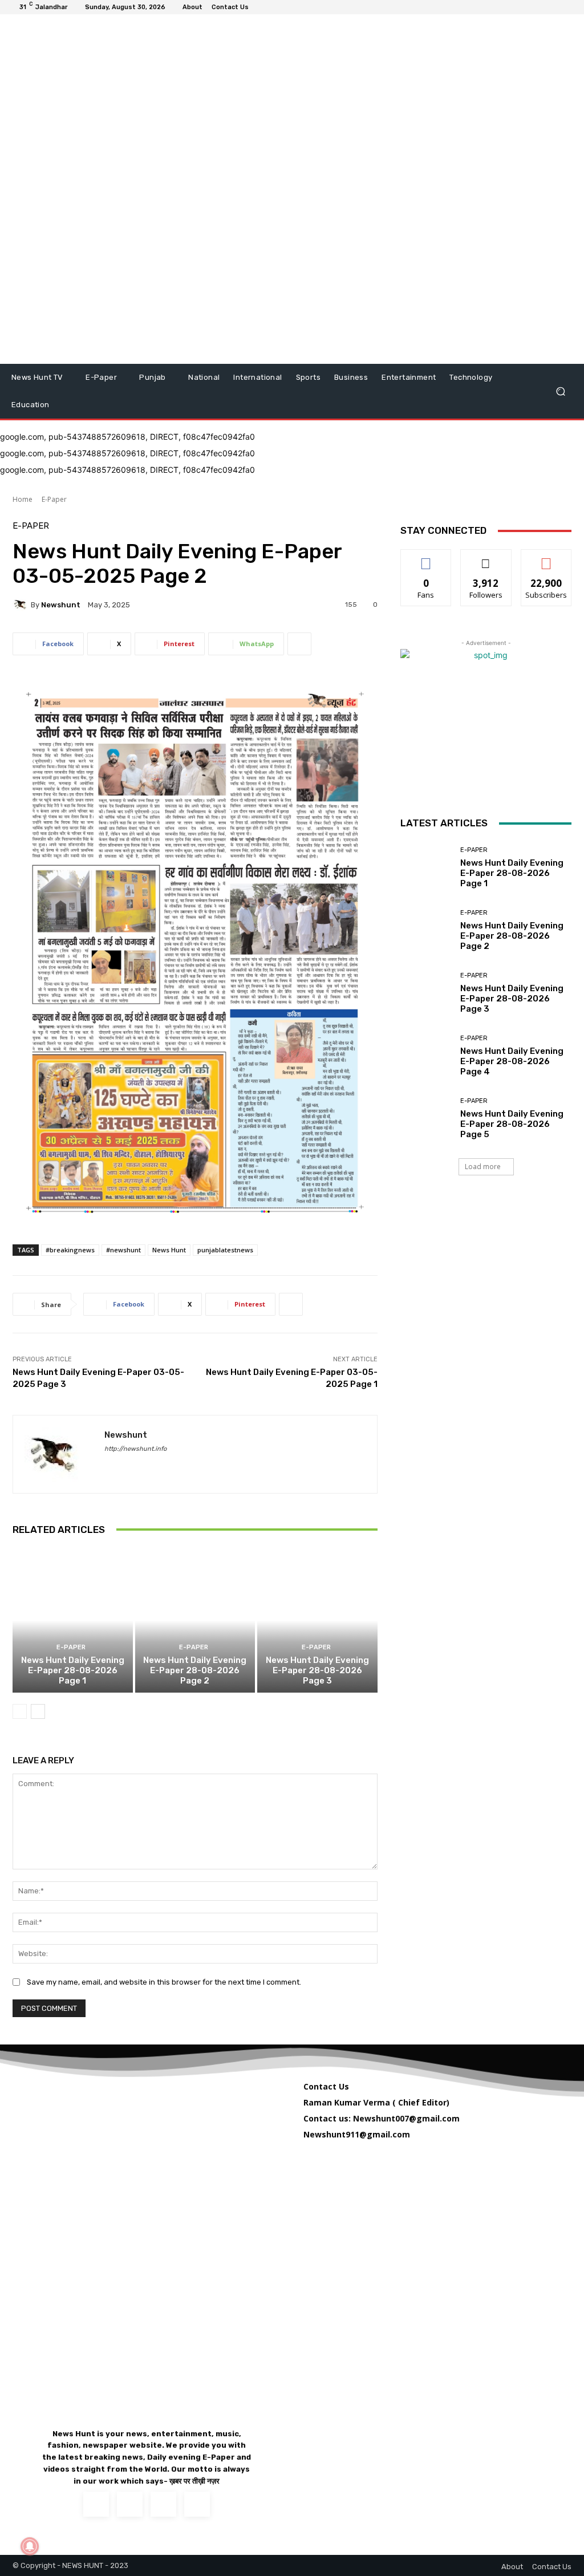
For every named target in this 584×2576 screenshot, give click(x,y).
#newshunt (123, 1250)
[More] (299, 644)
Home (23, 499)
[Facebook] (109, 1465)
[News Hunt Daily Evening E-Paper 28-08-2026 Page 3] (317, 1620)
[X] (163, 2504)
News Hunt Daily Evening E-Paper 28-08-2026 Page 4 (512, 1061)
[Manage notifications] (30, 2546)
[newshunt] (22, 605)
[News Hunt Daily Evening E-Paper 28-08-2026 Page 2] (195, 1620)
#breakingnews (70, 1250)
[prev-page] (20, 1711)
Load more (483, 1167)
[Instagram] (130, 2504)
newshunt (61, 605)
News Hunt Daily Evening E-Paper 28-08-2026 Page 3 (317, 1670)
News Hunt (169, 1250)
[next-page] (38, 1711)
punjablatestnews (225, 1250)
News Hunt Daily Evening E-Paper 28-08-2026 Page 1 (73, 1670)
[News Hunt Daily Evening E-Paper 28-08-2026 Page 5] (426, 1118)
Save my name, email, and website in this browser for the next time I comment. (164, 1982)
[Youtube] (197, 2504)
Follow (486, 558)
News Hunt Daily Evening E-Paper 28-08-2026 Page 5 (512, 1124)
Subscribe (546, 558)
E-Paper (54, 499)
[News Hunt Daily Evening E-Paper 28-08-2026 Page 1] (73, 1620)
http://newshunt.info (135, 1449)
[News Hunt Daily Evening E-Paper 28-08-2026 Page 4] (426, 1056)
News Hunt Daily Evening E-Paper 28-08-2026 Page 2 (195, 1670)
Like (426, 558)
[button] (560, 392)
